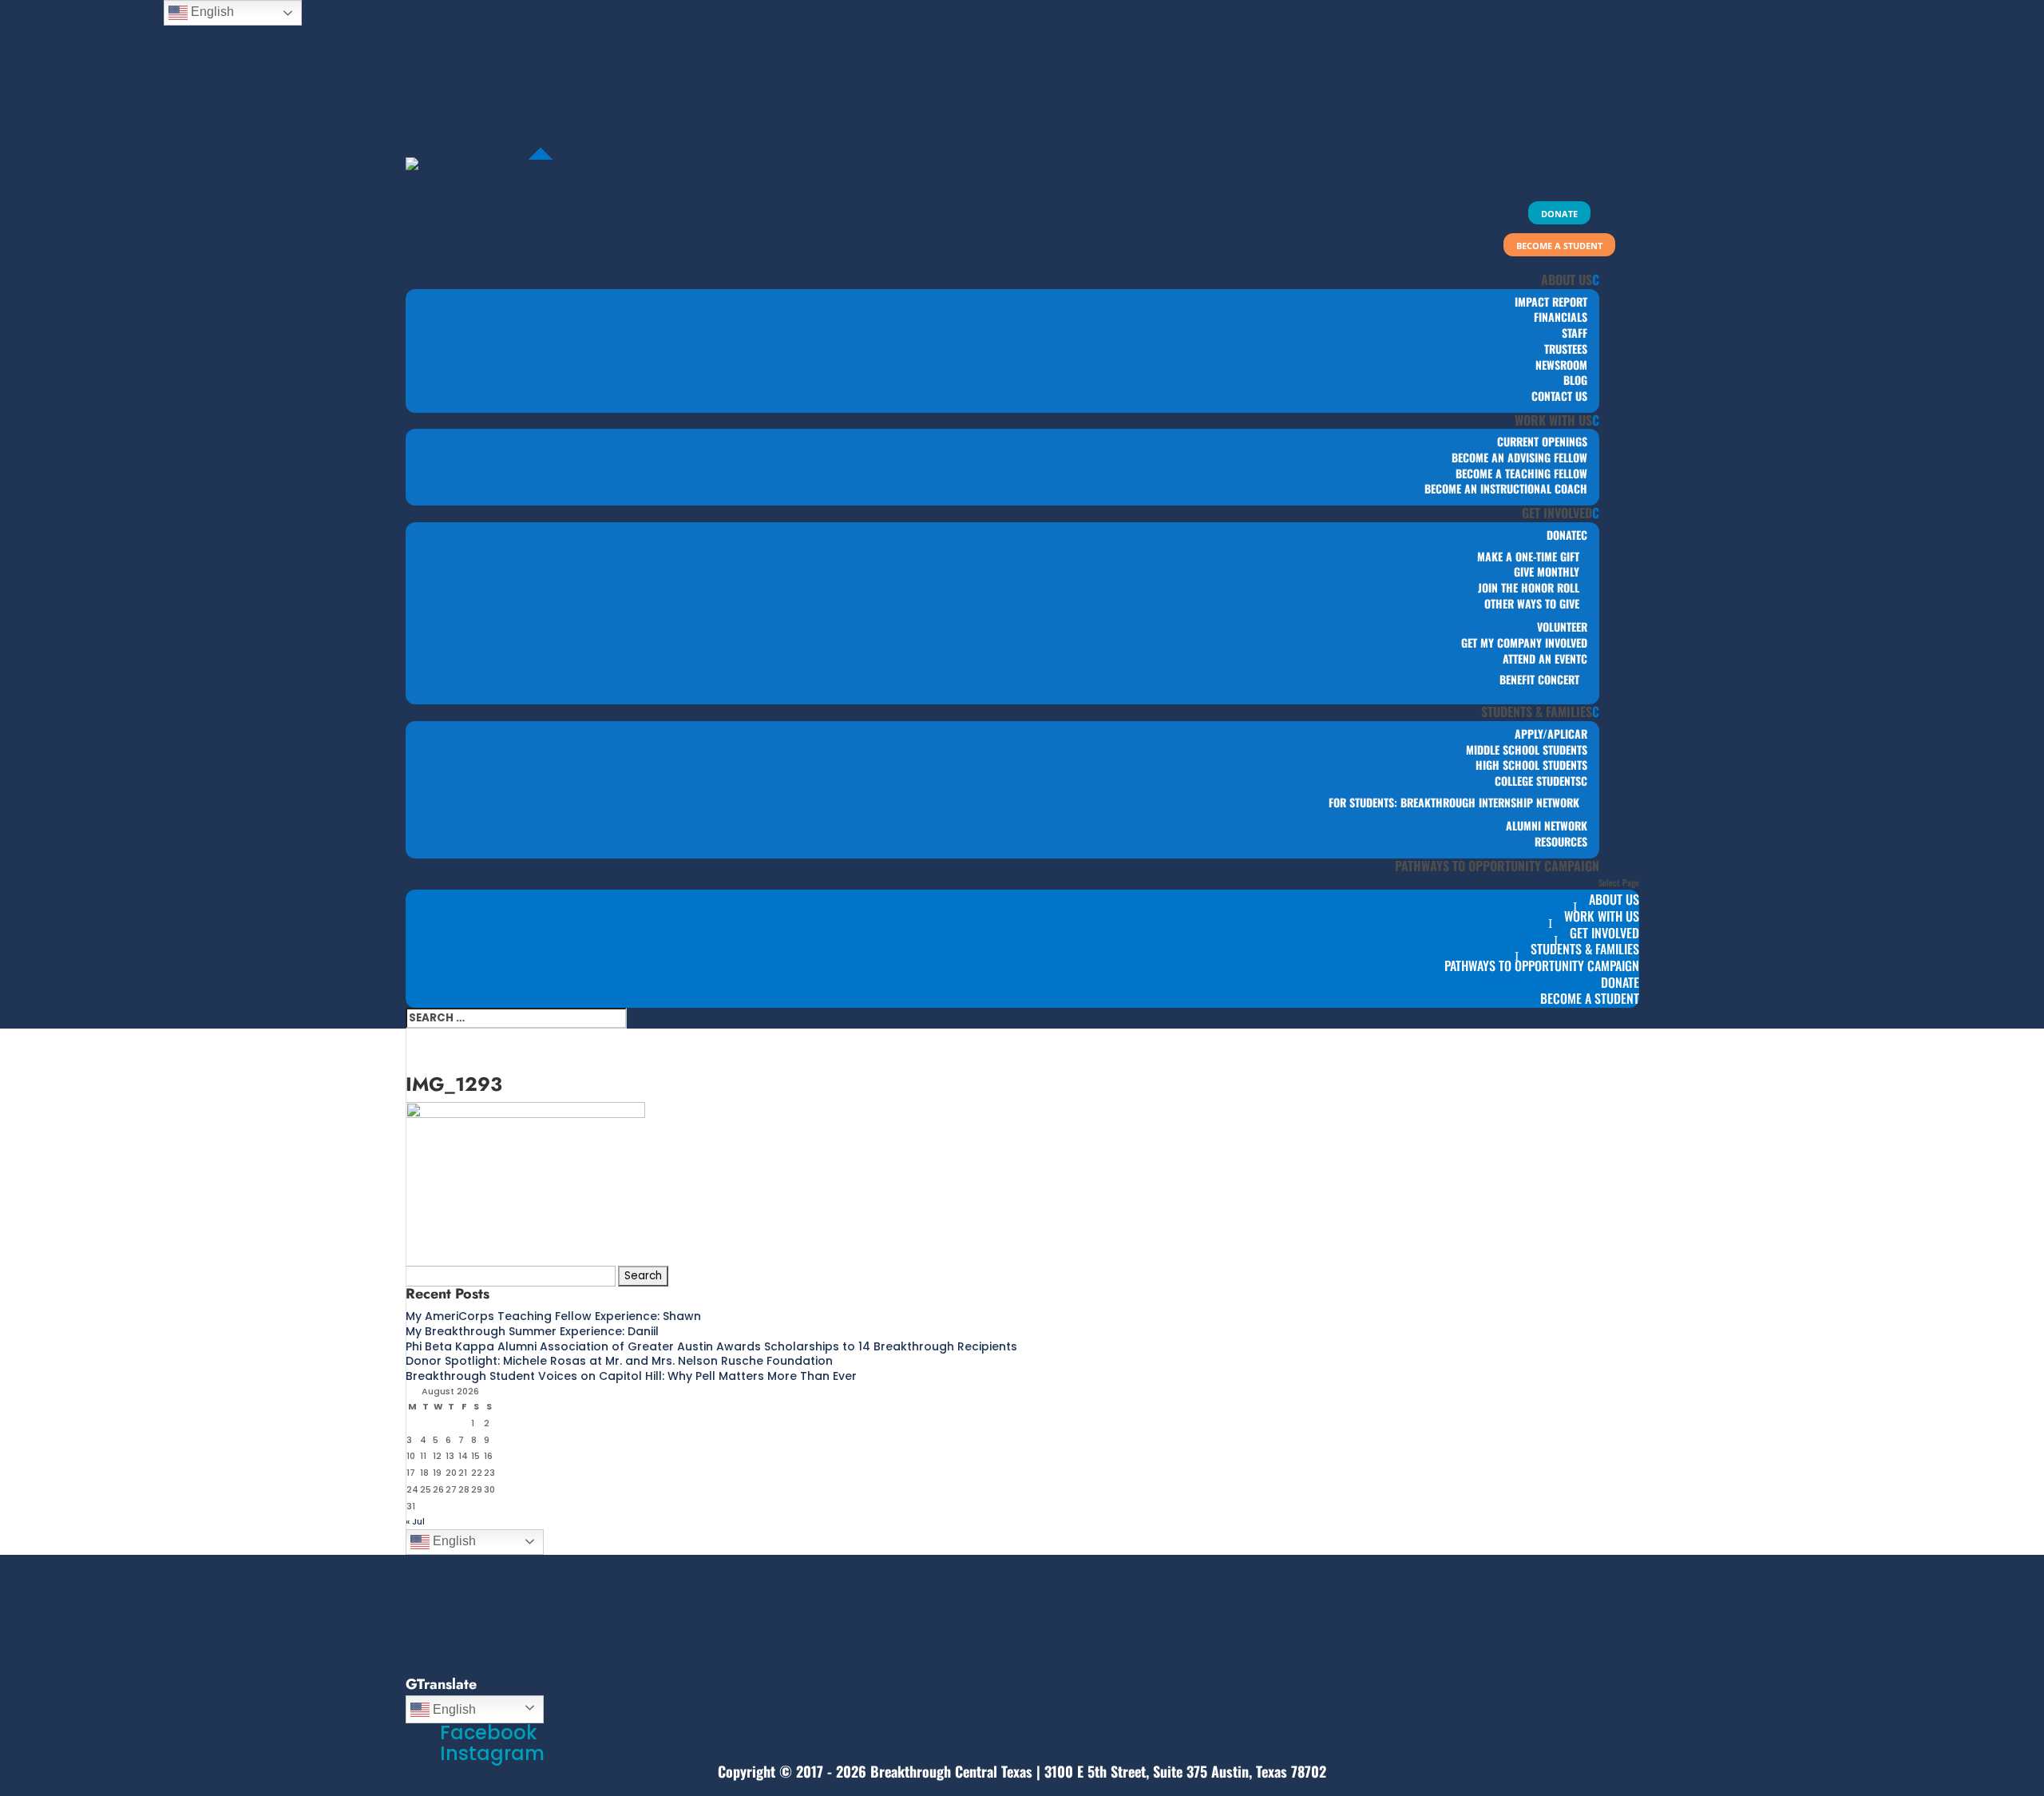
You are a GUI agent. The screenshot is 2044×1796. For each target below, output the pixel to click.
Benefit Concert (1539, 679)
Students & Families (1537, 712)
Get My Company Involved (1524, 642)
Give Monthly (1547, 571)
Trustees (1566, 349)
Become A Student (1590, 998)
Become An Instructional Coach (1506, 488)
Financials (1561, 317)
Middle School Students (1527, 749)
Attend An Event (1542, 658)
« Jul (415, 1521)
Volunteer (1562, 626)
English (453, 1541)
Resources (1561, 841)
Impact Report (1551, 301)
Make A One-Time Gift (1528, 556)
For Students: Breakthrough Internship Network (1454, 802)
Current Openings (1542, 441)
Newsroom (1561, 365)
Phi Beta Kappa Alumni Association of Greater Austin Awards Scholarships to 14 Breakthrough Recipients (711, 1346)
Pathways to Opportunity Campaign (1497, 866)
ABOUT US (1567, 280)
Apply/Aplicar (1551, 733)
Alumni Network (1547, 825)
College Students (1538, 781)
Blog (1575, 380)
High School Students (1531, 765)
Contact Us (1559, 396)
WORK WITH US (1553, 420)
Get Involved (1557, 513)
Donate (1564, 535)
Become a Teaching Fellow (1521, 473)
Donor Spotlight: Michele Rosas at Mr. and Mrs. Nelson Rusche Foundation (619, 1361)
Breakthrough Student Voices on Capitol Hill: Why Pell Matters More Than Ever (631, 1376)
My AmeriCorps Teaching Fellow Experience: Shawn (553, 1316)
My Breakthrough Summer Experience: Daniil (532, 1331)
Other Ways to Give (1532, 603)
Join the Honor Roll (1529, 587)
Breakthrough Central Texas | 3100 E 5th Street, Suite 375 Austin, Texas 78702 (1098, 1771)
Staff (1575, 333)
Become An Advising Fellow (1519, 457)
